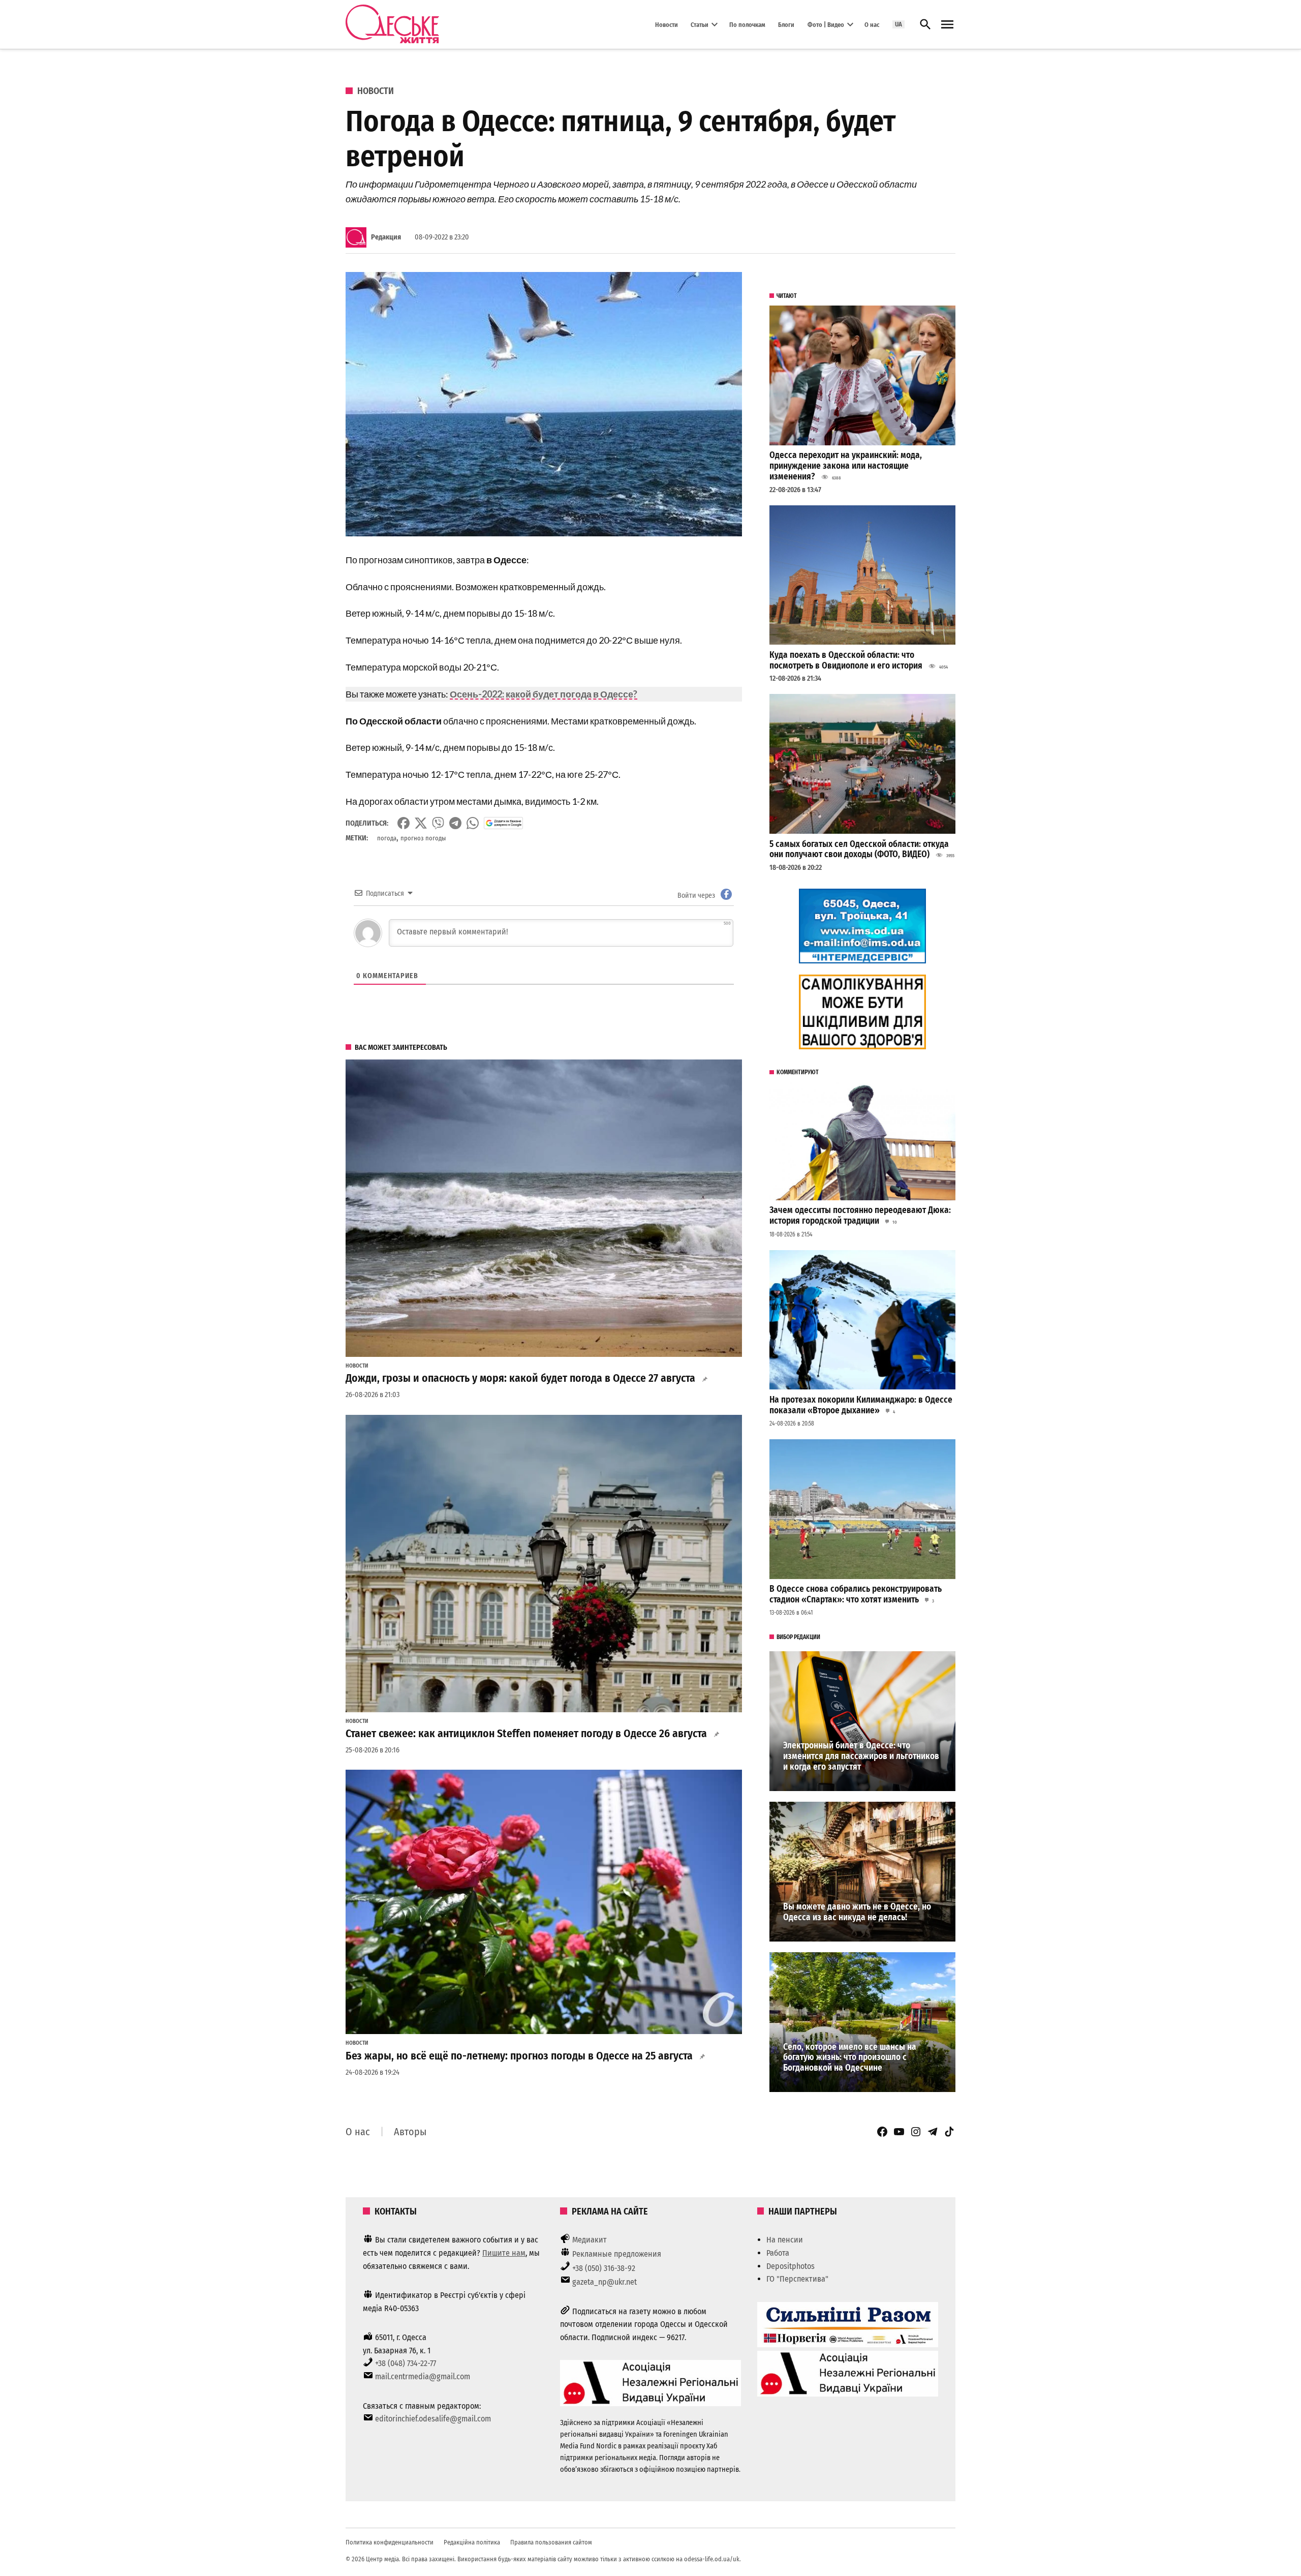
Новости (667, 24)
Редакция (386, 237)
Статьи (700, 24)
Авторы (410, 2132)
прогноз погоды (423, 838)
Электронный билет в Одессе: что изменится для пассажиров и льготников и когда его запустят (861, 1756)
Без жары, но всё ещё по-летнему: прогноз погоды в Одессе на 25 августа (519, 2056)
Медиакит (590, 2240)
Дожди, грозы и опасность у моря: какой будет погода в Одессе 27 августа (520, 1378)
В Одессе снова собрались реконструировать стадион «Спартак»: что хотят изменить (856, 1594)
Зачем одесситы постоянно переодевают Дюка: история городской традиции (860, 1216)
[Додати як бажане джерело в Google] (503, 823)
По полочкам (747, 24)
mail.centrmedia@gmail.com (423, 2376)
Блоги (786, 24)
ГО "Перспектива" (797, 2279)
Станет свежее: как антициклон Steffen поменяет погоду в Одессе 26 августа (526, 1734)
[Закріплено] (947, 25)
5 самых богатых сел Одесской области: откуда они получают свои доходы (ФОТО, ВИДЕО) (859, 850)
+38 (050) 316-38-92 (604, 2268)
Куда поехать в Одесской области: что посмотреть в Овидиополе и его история (846, 660)
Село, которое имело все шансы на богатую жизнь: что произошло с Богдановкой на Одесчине (850, 2057)
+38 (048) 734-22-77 (406, 2363)
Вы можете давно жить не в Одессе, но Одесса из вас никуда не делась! (857, 1912)
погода (387, 838)
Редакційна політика (472, 2542)
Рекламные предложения (617, 2254)
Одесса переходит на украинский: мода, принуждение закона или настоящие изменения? (846, 466)
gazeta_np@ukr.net (605, 2282)
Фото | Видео (826, 24)
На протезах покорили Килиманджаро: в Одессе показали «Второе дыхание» (861, 1405)
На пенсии (785, 2240)
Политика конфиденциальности (390, 2542)
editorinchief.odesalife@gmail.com (433, 2419)
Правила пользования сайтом (551, 2542)
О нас (872, 24)
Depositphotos (791, 2266)
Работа (778, 2253)
